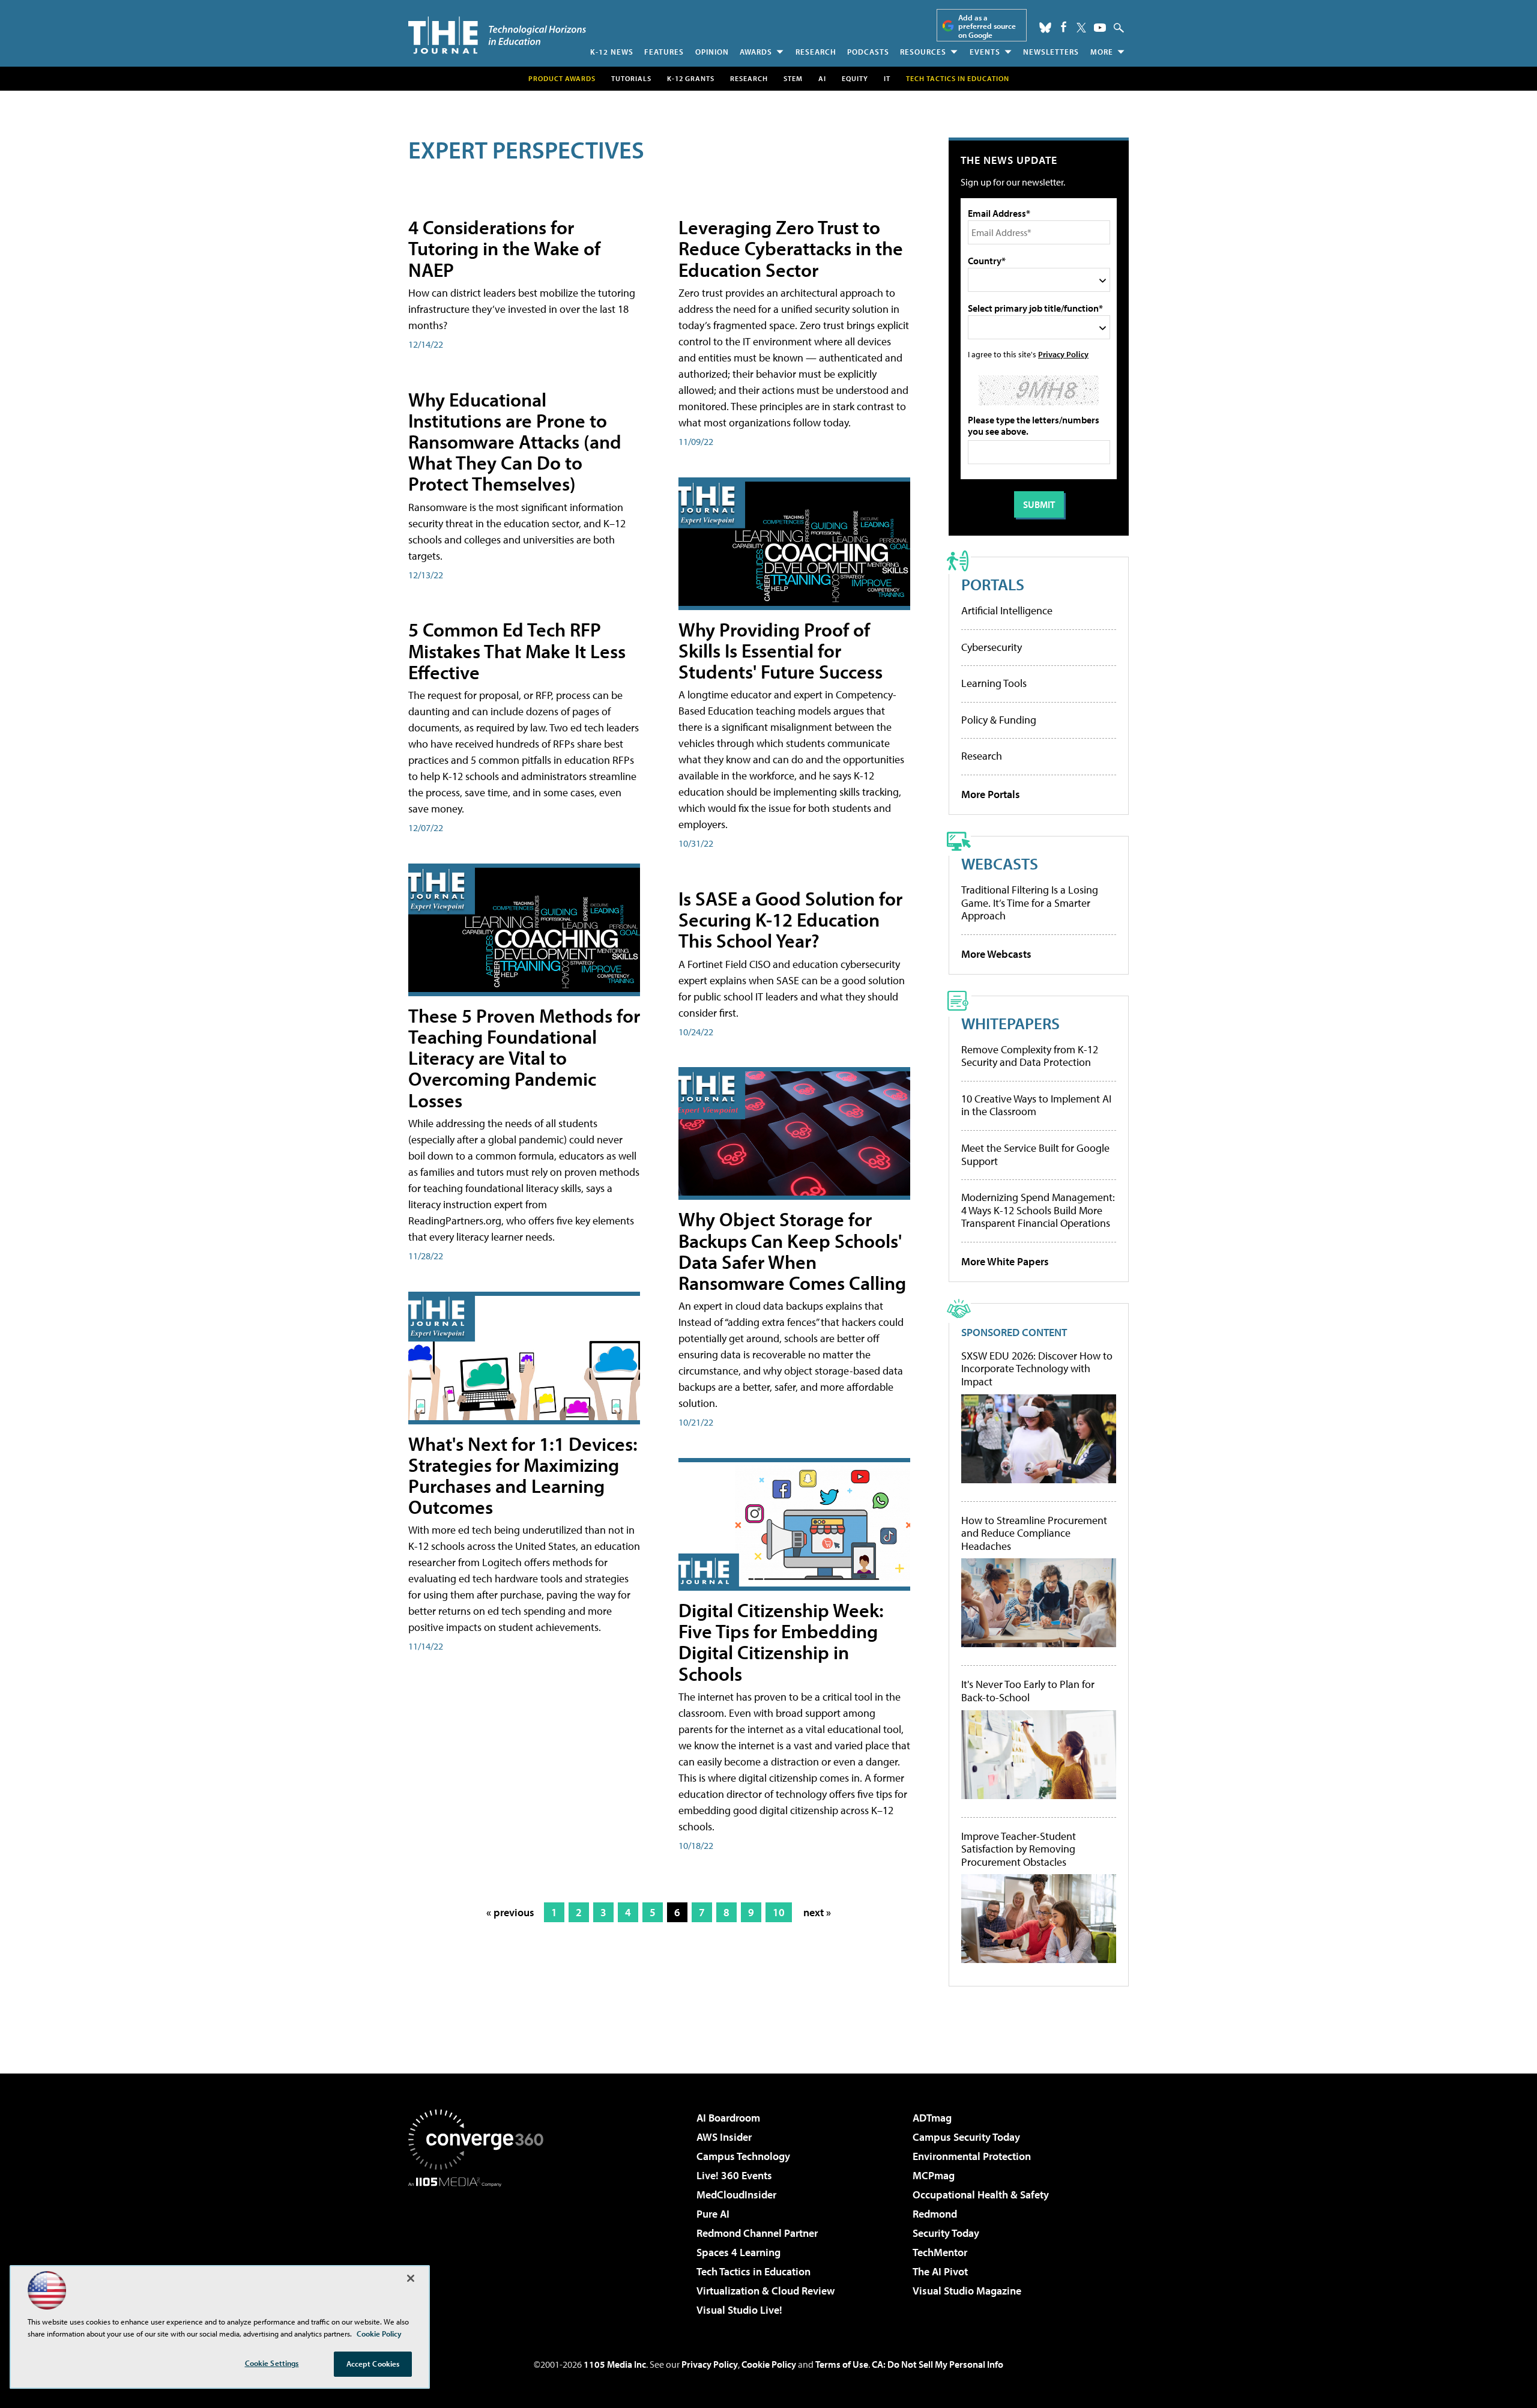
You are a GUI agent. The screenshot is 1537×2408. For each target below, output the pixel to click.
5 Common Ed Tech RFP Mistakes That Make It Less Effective (517, 650)
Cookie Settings (272, 2363)
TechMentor (940, 2252)
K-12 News (612, 52)
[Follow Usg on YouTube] (1100, 28)
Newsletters (1051, 52)
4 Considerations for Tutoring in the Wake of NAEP (504, 248)
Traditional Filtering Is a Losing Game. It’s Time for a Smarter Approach (1030, 903)
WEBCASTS (1000, 863)
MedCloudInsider (736, 2195)
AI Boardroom (728, 2118)
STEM (793, 78)
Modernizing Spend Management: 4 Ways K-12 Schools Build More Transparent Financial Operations (1038, 1210)
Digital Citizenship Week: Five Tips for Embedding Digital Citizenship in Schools (781, 1642)
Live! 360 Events (734, 2175)
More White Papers (1005, 1261)
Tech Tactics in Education (753, 2271)
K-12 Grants (691, 78)
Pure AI (713, 2214)
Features (664, 52)
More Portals (991, 794)
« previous (510, 1912)
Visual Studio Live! (739, 2310)
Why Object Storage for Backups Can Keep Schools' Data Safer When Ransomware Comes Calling (792, 1251)
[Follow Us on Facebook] (1064, 27)
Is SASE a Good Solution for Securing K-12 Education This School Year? (790, 919)
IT (887, 78)
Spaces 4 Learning (738, 2252)
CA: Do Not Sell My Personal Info (938, 2364)
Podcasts (868, 52)
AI (822, 78)
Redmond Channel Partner (757, 2233)
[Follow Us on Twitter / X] (1081, 28)
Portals (993, 584)
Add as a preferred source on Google (987, 26)
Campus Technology (743, 2156)
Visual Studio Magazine (967, 2291)
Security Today (946, 2233)
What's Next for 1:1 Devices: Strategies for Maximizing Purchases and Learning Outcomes (523, 1475)
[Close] (411, 2278)
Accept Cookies (373, 2364)
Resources (923, 52)
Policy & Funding (999, 720)
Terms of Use (842, 2364)
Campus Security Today (966, 2137)
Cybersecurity (992, 647)
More (1102, 52)
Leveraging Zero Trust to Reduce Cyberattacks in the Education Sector (791, 248)
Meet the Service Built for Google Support (1035, 1154)
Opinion (712, 52)
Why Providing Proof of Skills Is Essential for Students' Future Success (781, 650)
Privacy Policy (1063, 354)
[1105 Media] (480, 2248)
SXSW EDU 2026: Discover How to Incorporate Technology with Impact (1037, 1369)
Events (985, 52)
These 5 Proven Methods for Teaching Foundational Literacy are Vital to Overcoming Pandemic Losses (524, 1058)
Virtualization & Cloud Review (765, 2291)
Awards (756, 52)
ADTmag (932, 2118)
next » (817, 1912)
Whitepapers (1010, 1023)
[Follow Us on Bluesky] (1045, 28)
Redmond (935, 2214)
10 (779, 1912)
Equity (855, 78)
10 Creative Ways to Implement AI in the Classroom (1036, 1105)
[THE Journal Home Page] (497, 35)
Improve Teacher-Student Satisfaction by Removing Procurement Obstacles (1019, 1849)
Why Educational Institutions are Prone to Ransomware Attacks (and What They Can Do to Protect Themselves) (515, 442)
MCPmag (934, 2175)
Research (816, 52)
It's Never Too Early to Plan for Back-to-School (1028, 1691)
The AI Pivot (940, 2271)
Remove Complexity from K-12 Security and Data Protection (1030, 1056)
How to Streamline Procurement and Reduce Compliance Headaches (1034, 1533)
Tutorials (631, 78)
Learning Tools (994, 683)
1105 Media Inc (615, 2364)
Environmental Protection (972, 2156)
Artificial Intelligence (1007, 610)
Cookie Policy (769, 2364)
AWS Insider (724, 2137)
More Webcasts (996, 954)
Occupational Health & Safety (981, 2195)
